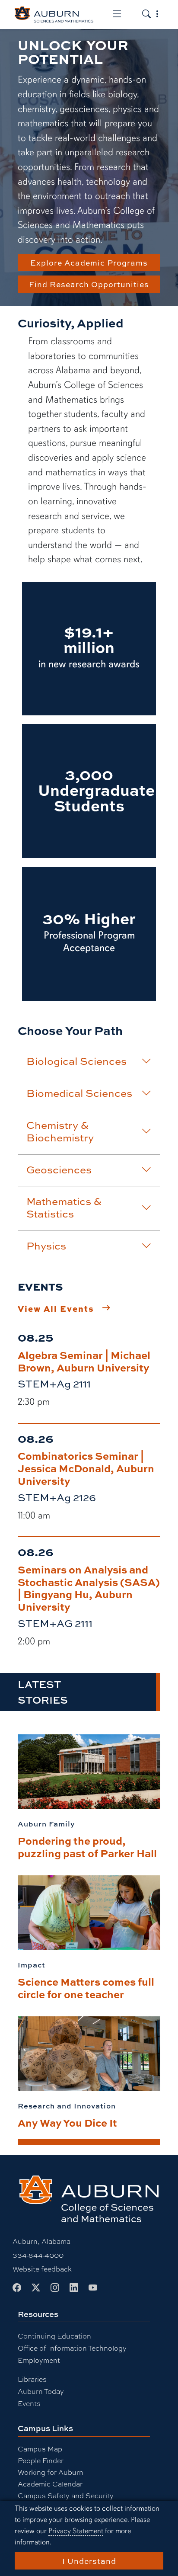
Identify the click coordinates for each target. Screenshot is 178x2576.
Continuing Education (54, 2336)
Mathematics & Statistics (64, 1207)
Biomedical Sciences (79, 1093)
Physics (46, 1246)
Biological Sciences (76, 1061)
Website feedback (42, 2269)
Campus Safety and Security (66, 2495)
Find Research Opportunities (89, 284)
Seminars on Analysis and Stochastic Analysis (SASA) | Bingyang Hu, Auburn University (89, 1588)
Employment (39, 2360)
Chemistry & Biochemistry (60, 1131)
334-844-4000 (38, 2255)
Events (29, 2403)
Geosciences (59, 1169)
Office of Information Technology (72, 2348)
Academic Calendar (50, 2484)
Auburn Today (41, 2391)
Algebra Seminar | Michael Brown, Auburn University (84, 1361)
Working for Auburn (51, 2472)
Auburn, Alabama (41, 2241)
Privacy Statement (76, 2531)
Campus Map (40, 2449)
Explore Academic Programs (89, 263)
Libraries (32, 2379)
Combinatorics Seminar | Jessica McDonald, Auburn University (86, 1468)
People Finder (41, 2460)
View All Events (56, 1308)
